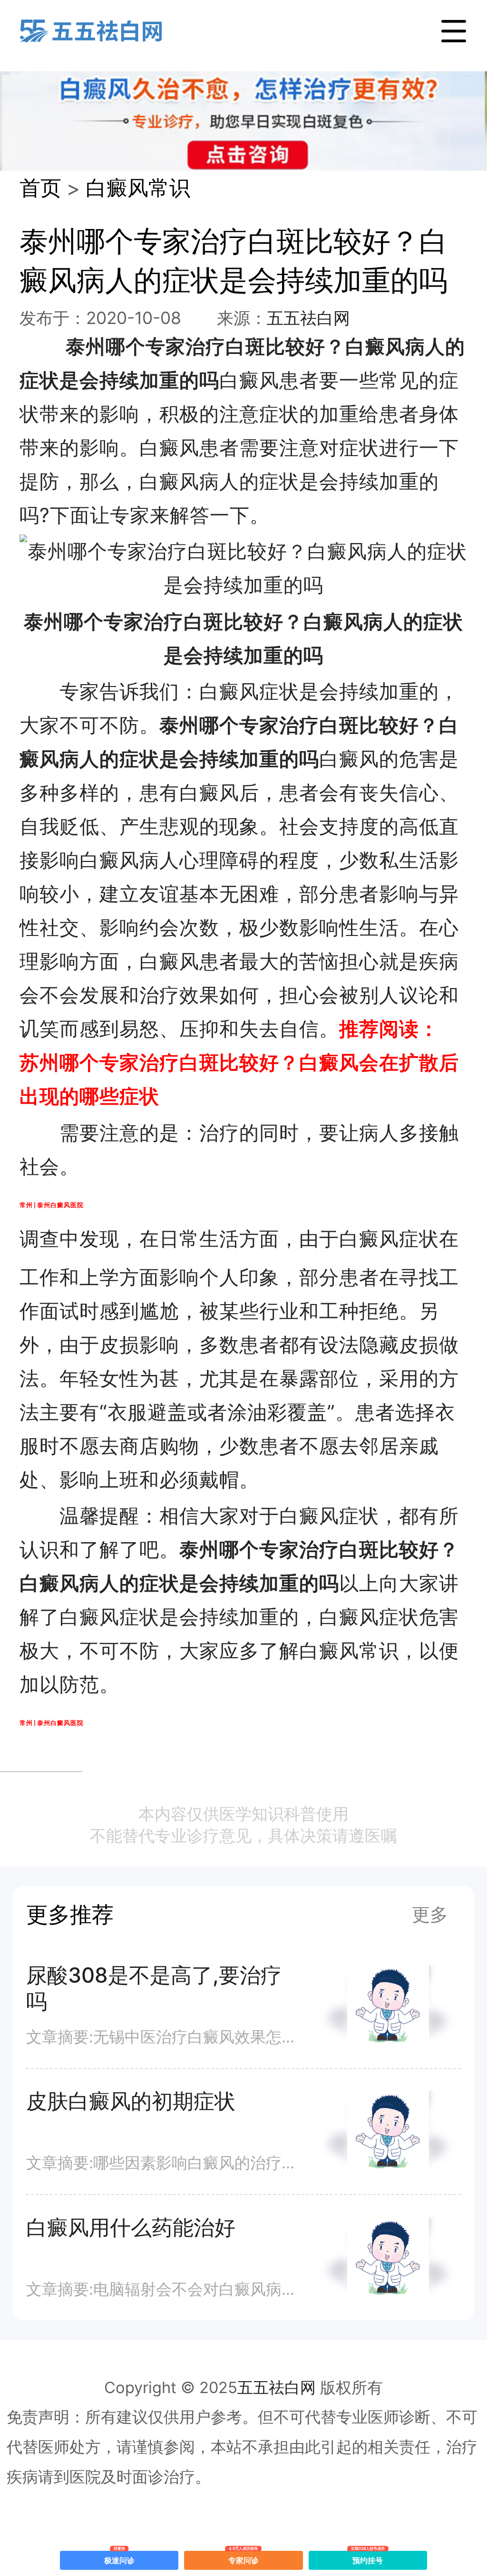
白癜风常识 (138, 188)
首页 (40, 188)
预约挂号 (368, 2558)
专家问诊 (243, 2558)
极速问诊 (119, 2558)
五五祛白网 (308, 318)
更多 (430, 1914)
